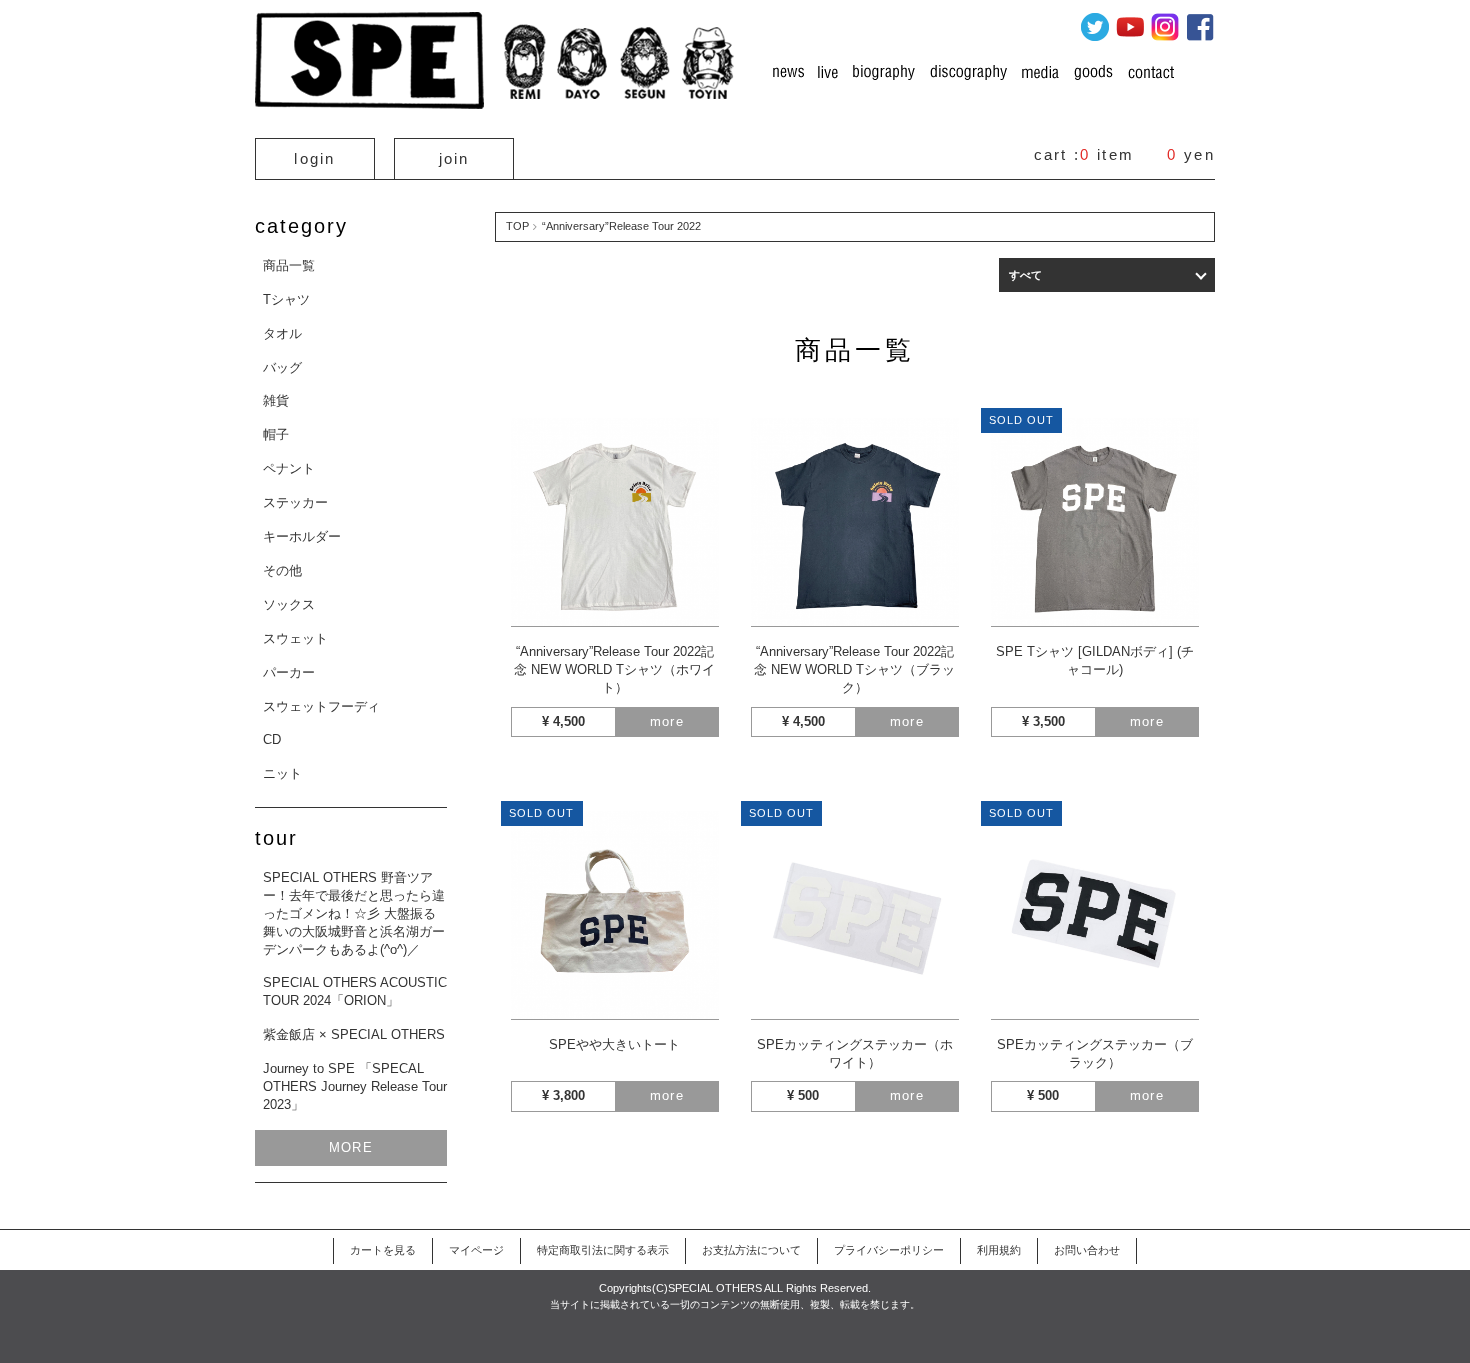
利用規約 (999, 1250)
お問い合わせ (1087, 1250)
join (454, 158)
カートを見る (383, 1250)
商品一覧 (289, 265)
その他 (282, 570)
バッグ (282, 367)
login (315, 158)
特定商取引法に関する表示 (603, 1250)
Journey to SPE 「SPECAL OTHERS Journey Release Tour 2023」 (355, 1086)
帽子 (276, 434)
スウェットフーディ (321, 706)
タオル (282, 333)
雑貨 (276, 400)
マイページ (476, 1250)
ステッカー (295, 502)
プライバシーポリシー (889, 1250)
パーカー (289, 672)
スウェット (295, 638)
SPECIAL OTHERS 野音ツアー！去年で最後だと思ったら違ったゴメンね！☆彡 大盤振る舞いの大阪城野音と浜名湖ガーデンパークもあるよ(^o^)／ (354, 913)
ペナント (289, 468)
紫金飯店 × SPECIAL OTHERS (354, 1034)
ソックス (289, 604)
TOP (517, 226)
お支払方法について (751, 1250)
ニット (282, 773)
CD (272, 739)
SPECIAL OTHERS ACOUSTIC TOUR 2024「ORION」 (355, 991)
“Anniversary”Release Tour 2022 (621, 226)
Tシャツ (286, 299)
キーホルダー (302, 536)
